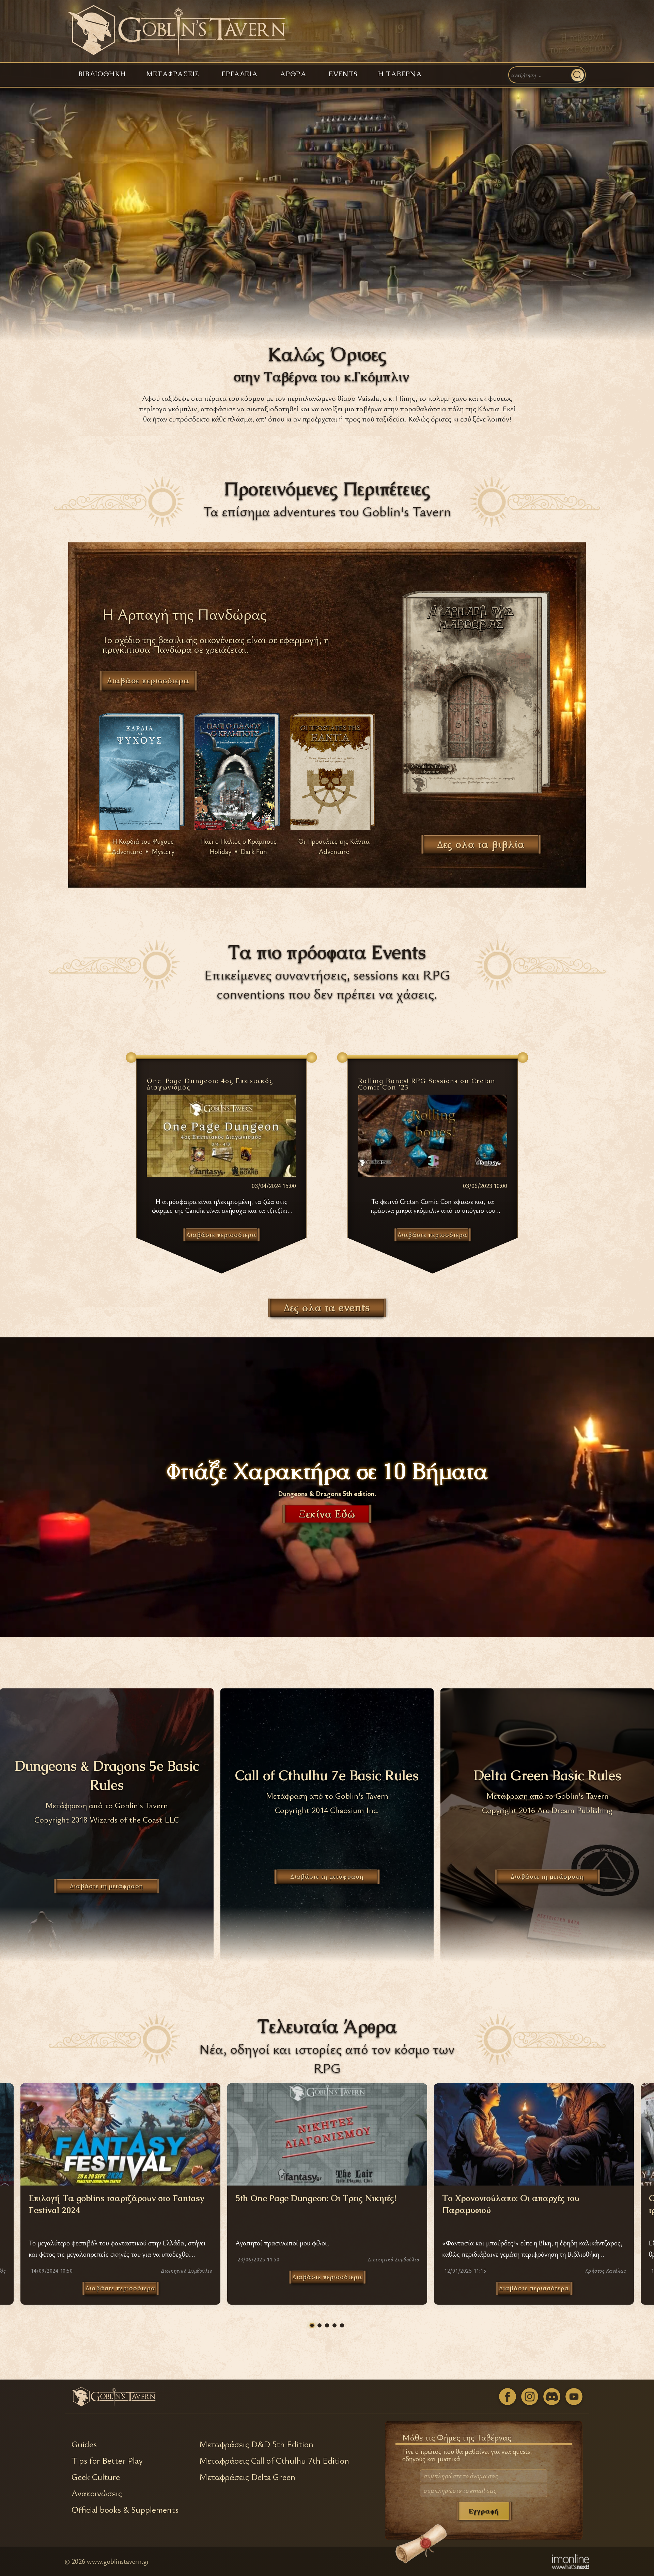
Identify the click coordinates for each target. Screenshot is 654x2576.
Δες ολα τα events (327, 1308)
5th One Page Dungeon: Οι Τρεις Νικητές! (316, 2198)
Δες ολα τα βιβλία (481, 844)
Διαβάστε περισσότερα (121, 2288)
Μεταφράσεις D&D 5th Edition (256, 2444)
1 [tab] (312, 2325)
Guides (84, 2444)
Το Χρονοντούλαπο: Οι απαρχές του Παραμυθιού (511, 2204)
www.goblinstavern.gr (118, 2561)
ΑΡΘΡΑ (293, 74)
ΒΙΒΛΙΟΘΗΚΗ (102, 74)
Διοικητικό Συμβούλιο (186, 2271)
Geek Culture (96, 2477)
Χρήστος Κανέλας (605, 2271)
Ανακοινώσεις (97, 2493)
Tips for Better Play (107, 2461)
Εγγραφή (484, 2511)
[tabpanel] (327, 2194)
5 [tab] (342, 2325)
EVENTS (343, 74)
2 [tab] (320, 2325)
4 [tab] (334, 2325)
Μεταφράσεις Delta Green (247, 2477)
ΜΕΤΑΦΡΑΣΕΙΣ (173, 74)
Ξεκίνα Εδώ (327, 1514)
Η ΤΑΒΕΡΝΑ (400, 74)
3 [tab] (327, 2325)
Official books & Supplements (125, 2510)
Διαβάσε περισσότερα (148, 680)
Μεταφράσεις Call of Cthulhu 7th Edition (274, 2461)
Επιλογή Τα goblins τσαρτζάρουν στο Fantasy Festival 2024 (116, 2204)
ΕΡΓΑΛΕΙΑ (240, 74)
